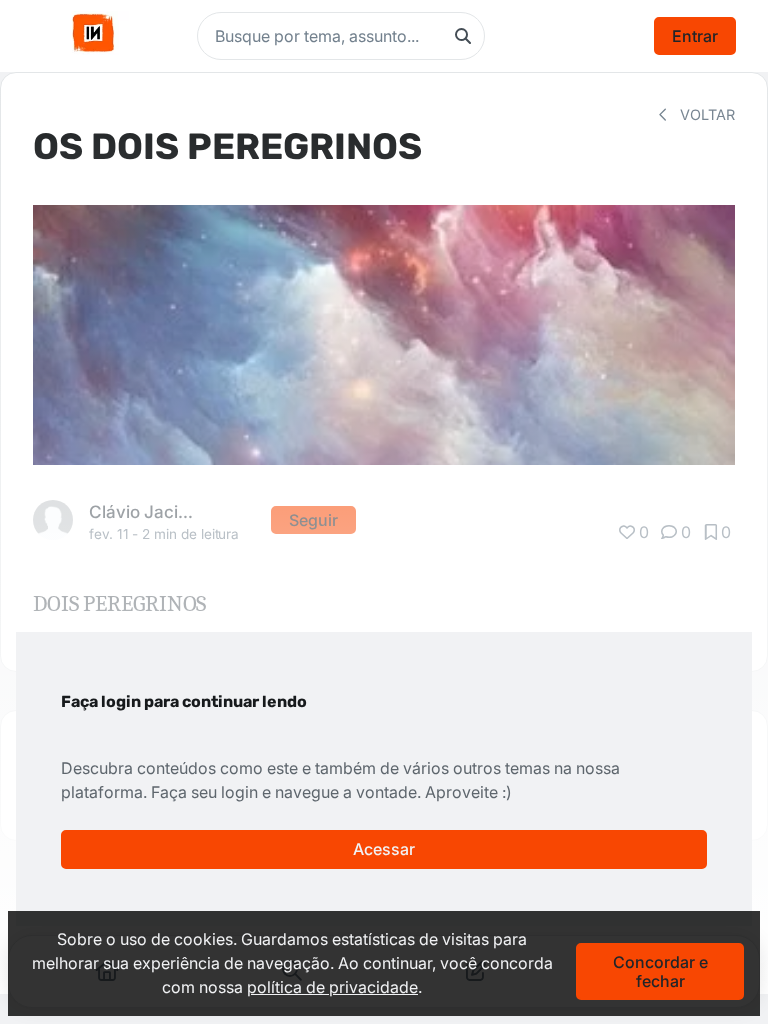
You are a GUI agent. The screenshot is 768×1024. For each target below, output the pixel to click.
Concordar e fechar (660, 971)
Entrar (695, 36)
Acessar (384, 849)
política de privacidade (332, 987)
